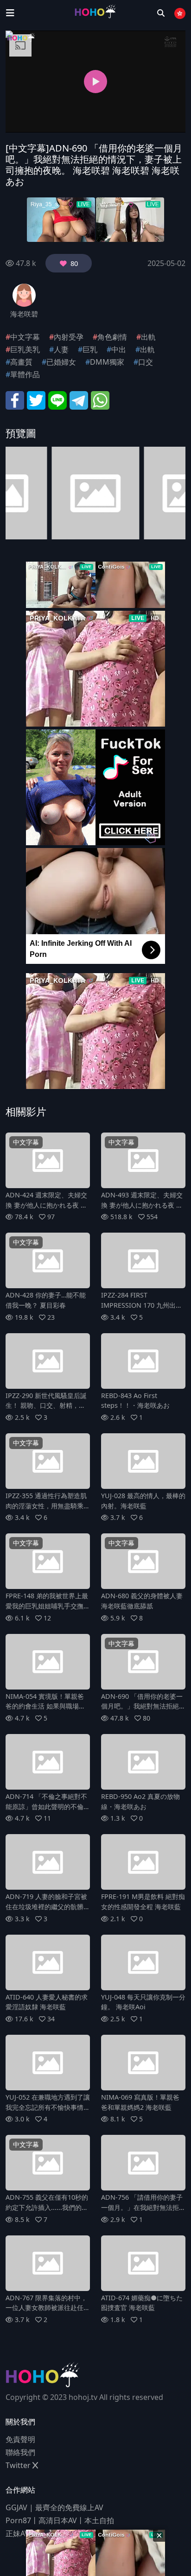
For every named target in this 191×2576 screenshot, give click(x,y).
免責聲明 (20, 2439)
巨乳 (90, 349)
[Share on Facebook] (15, 399)
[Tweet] (36, 399)
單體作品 (25, 374)
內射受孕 (69, 337)
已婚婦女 (61, 362)
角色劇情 (112, 337)
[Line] (57, 399)
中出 (119, 349)
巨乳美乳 (25, 349)
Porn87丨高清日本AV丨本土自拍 (60, 2520)
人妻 (61, 349)
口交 (146, 362)
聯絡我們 (20, 2452)
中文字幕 (25, 337)
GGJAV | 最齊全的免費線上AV (54, 2507)
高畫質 (21, 362)
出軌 (148, 337)
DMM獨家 (107, 362)
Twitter (19, 2465)
